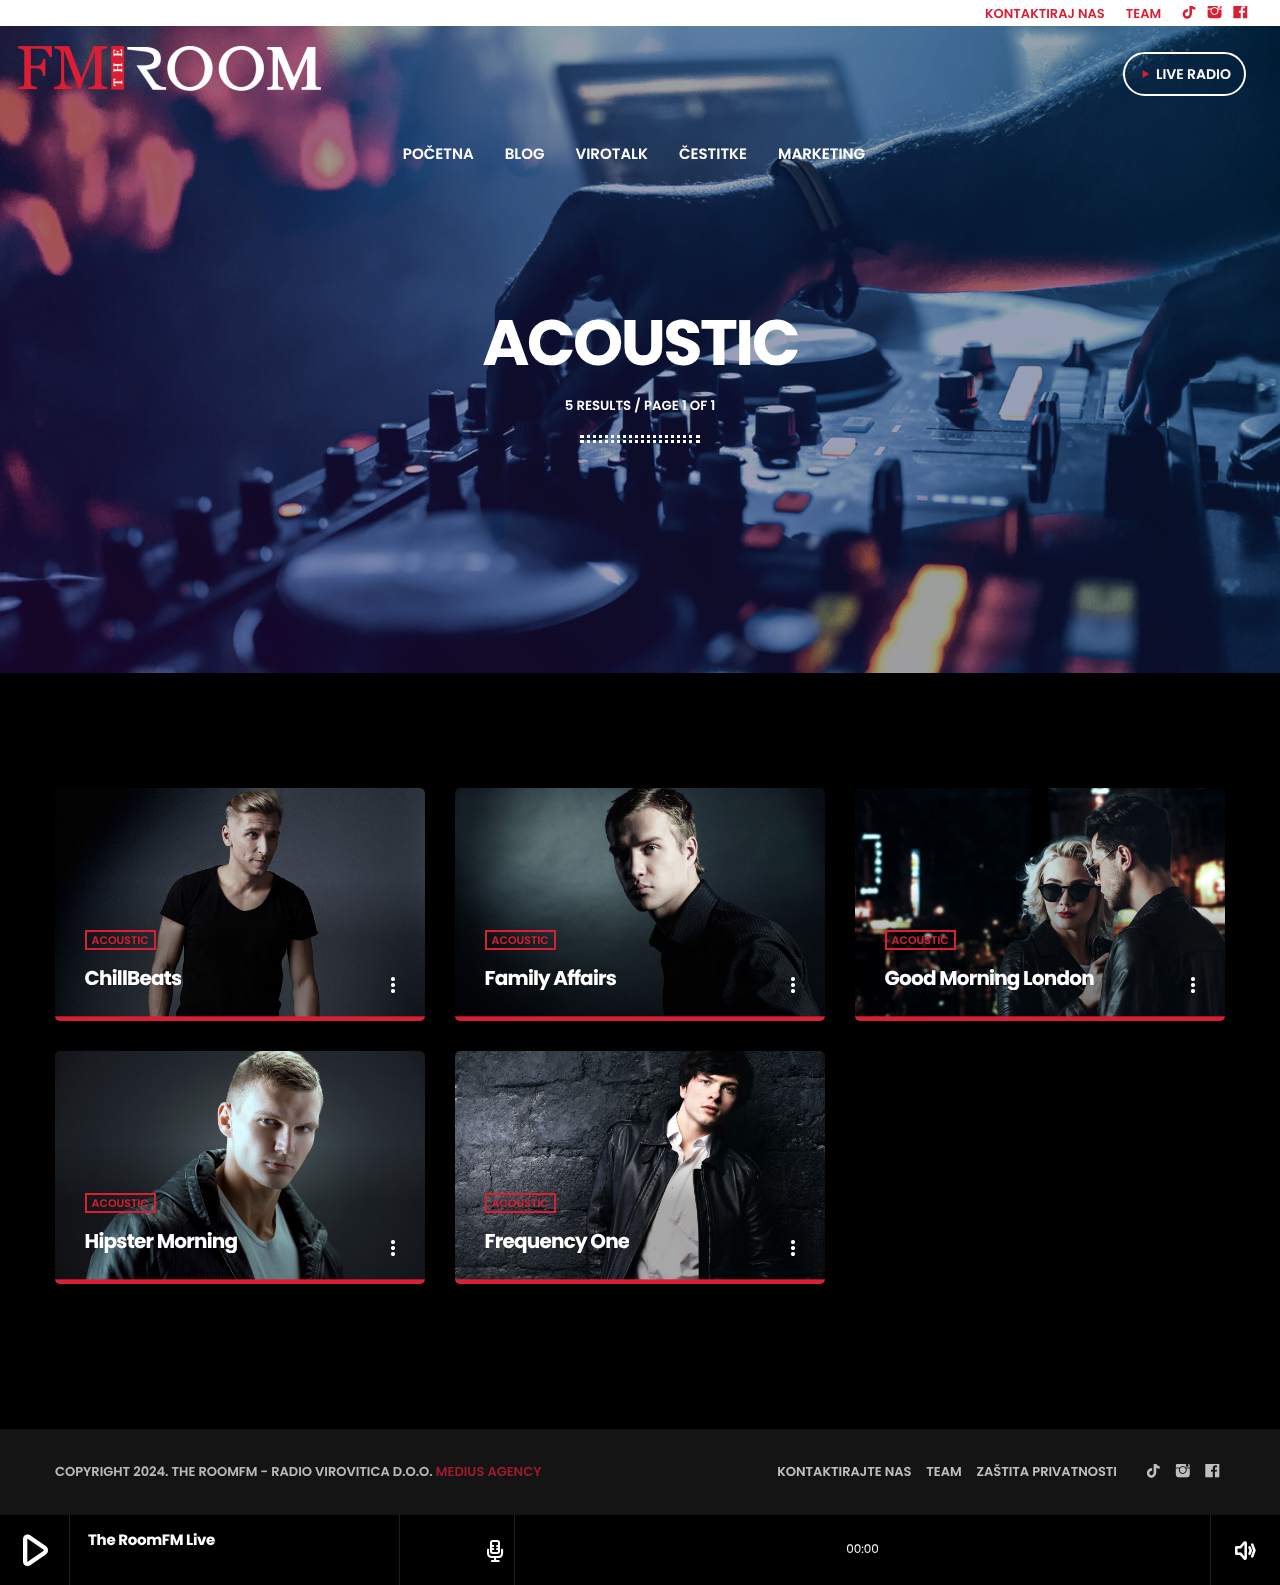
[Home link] (168, 74)
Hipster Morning (161, 1241)
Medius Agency (489, 1471)
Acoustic (120, 940)
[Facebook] (1240, 13)
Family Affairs (551, 978)
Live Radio (1184, 74)
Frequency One (557, 1241)
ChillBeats (133, 978)
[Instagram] (1215, 13)
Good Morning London (989, 978)
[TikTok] (1189, 13)
